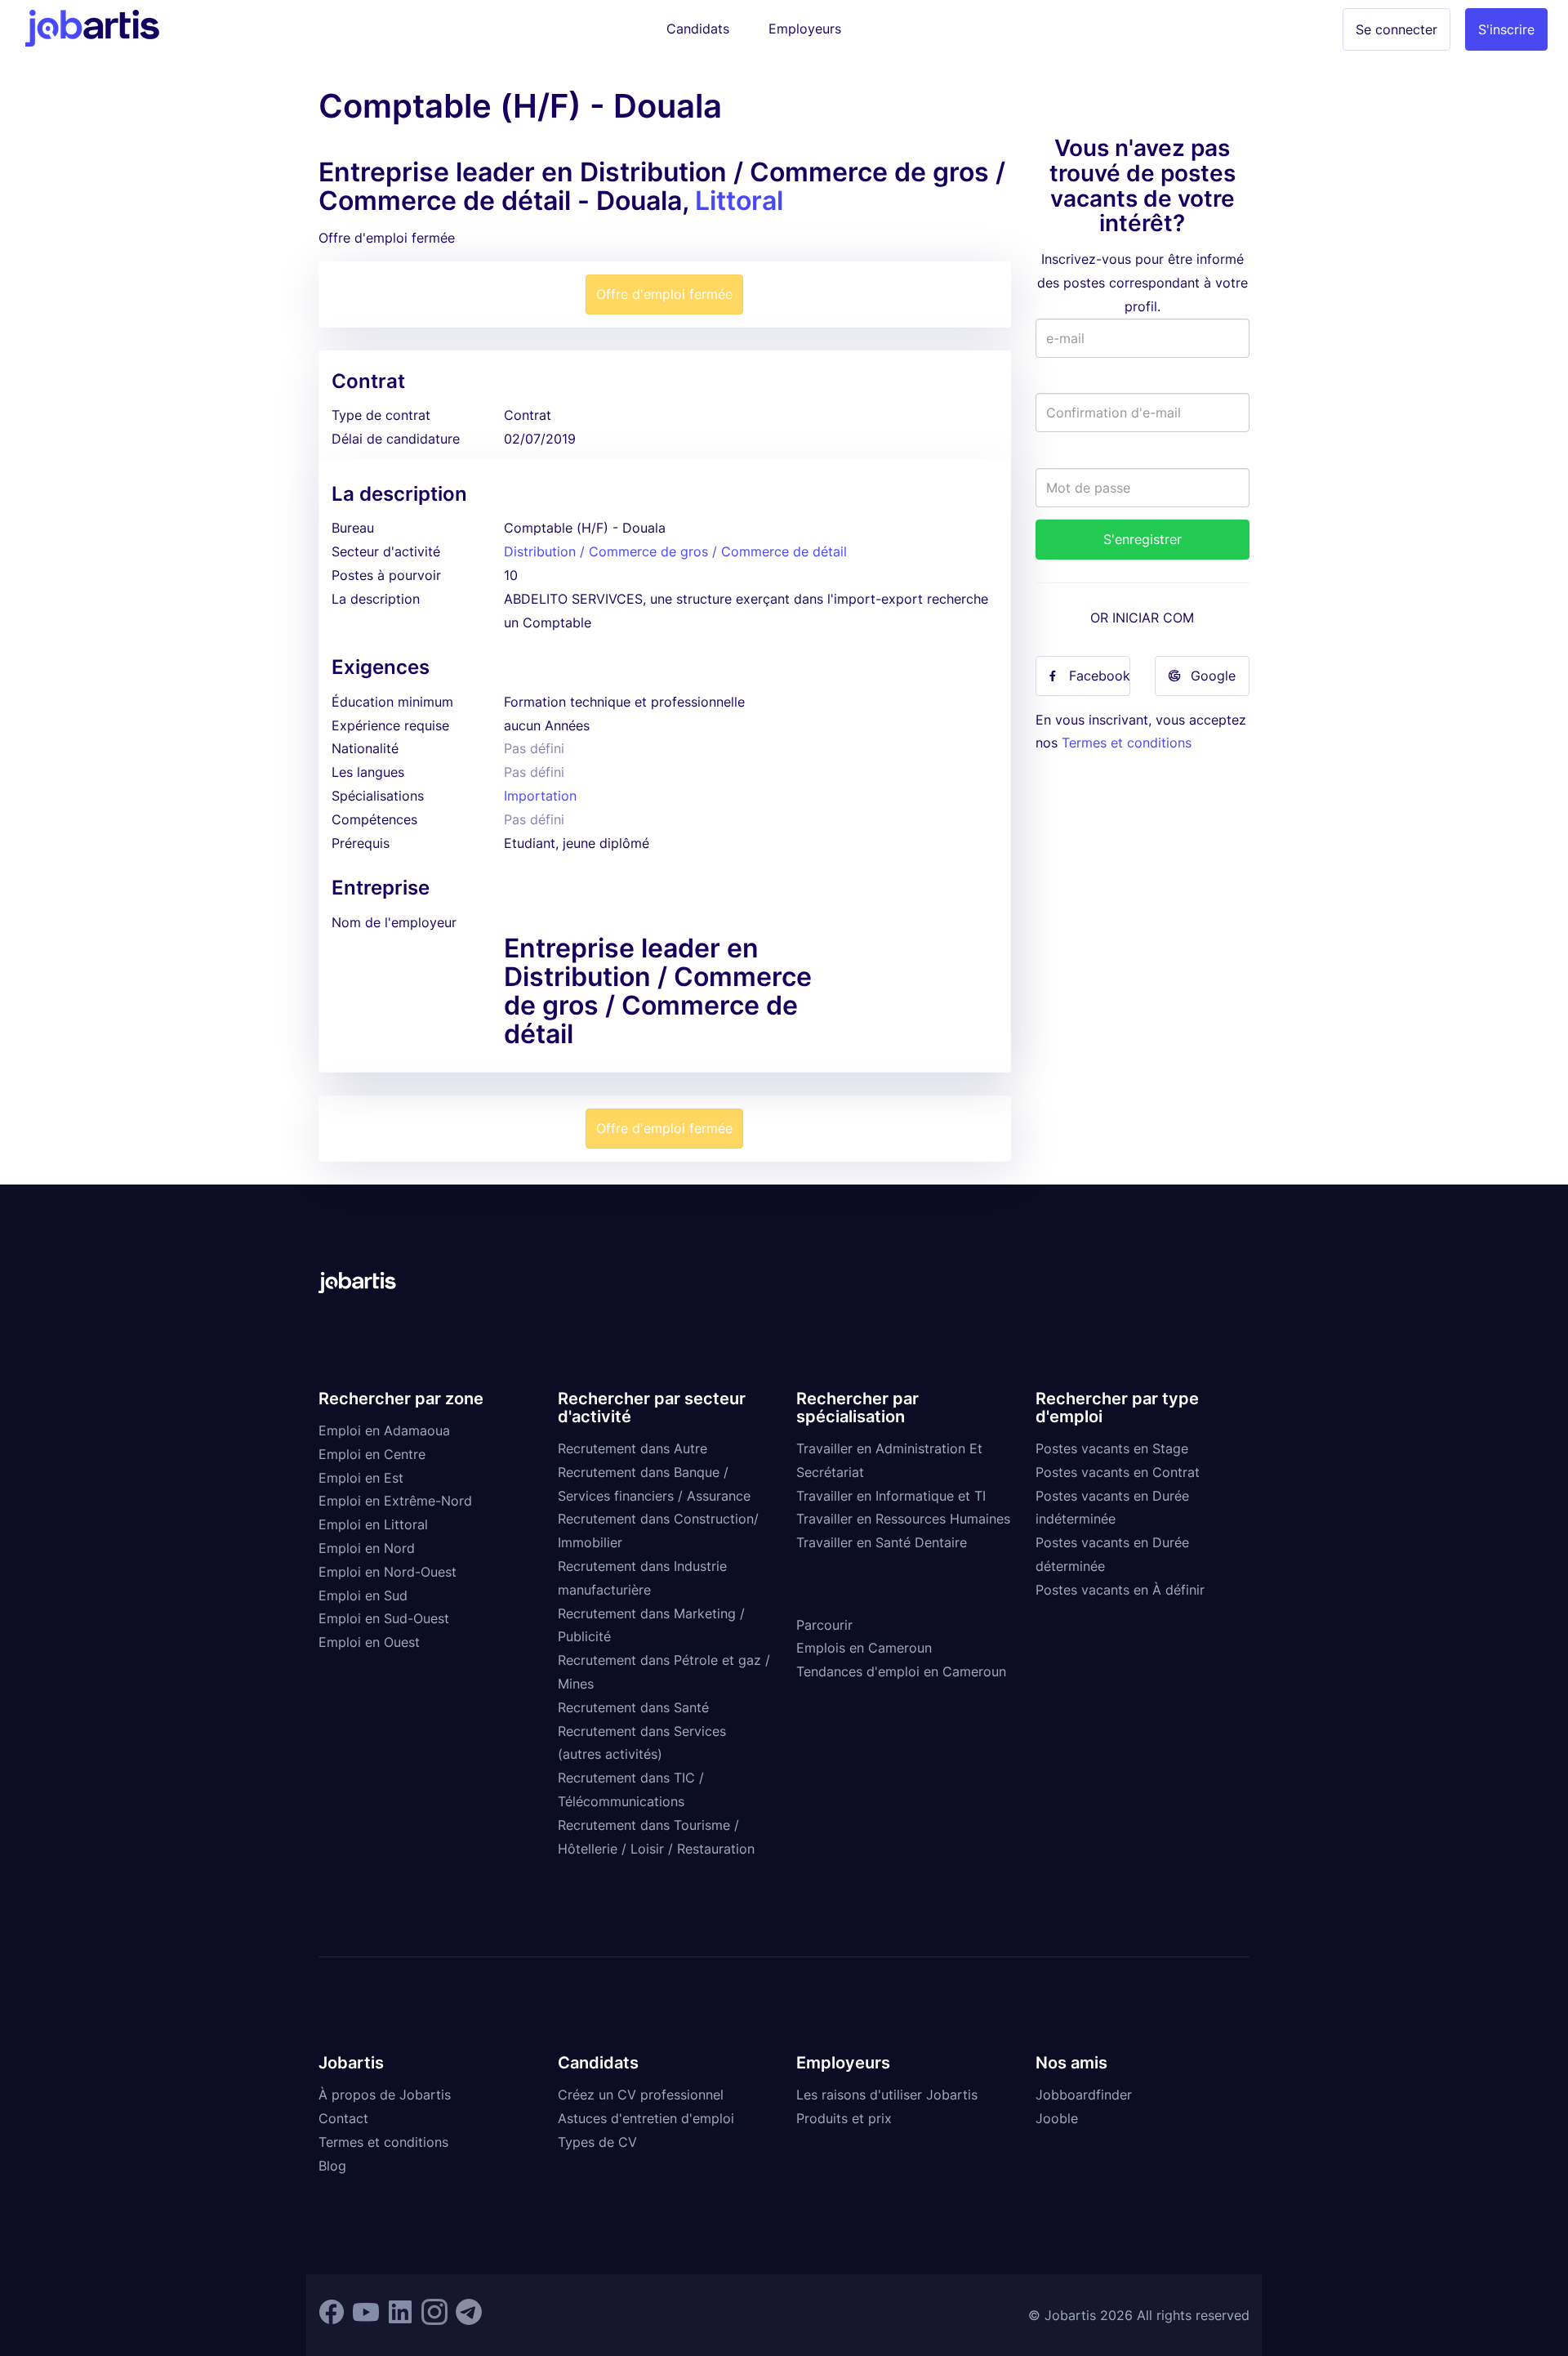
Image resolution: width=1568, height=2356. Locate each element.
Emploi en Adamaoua (384, 1430)
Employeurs (805, 29)
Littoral (739, 201)
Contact (343, 2118)
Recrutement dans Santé (633, 1707)
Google (1213, 676)
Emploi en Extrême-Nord (395, 1501)
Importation (540, 796)
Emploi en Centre (372, 1454)
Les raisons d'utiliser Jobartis (887, 2095)
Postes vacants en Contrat (1118, 1472)
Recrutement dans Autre (633, 1448)
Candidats (698, 29)
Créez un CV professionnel (641, 2095)
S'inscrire (1506, 29)
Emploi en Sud (363, 1595)
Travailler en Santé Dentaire (882, 1542)
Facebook (1100, 676)
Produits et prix (844, 2118)
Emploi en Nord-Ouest (388, 1572)
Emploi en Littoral (373, 1524)
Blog (332, 2166)
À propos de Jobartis (385, 2095)
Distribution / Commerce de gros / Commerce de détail (675, 551)
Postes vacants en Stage (1112, 1448)
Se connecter (1396, 29)
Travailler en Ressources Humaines (903, 1519)
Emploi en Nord (367, 1548)
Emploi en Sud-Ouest (384, 1618)
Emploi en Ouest (369, 1642)
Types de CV (597, 2142)
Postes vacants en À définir (1120, 1590)
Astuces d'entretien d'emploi (646, 2118)
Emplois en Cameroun (864, 1648)
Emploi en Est (361, 1478)
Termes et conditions (1127, 743)
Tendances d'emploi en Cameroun (901, 1671)
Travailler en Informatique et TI (891, 1496)
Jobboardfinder (1084, 2095)
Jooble (1057, 2118)
